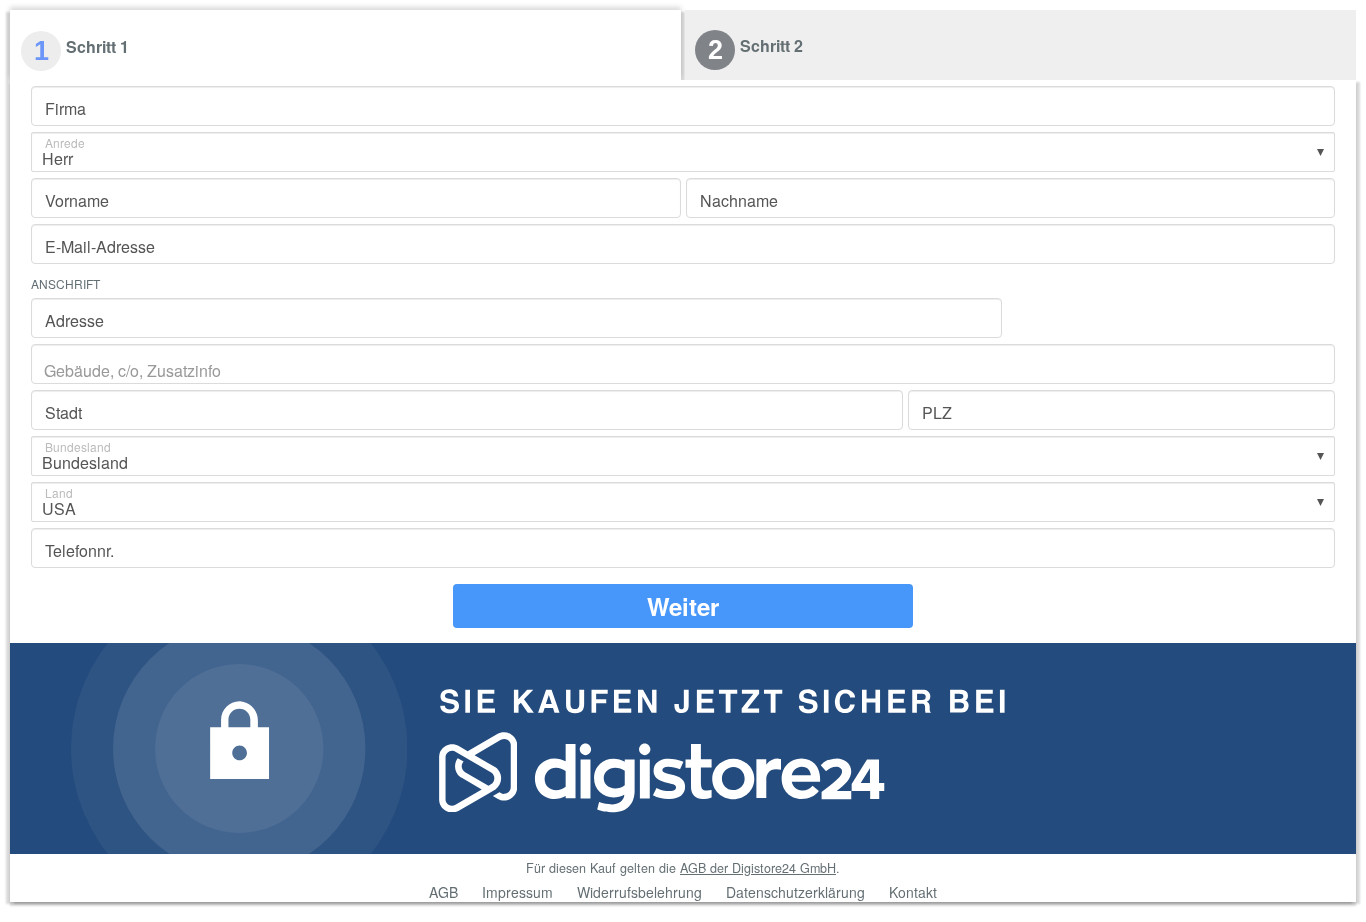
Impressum (517, 892)
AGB (443, 892)
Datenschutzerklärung (795, 892)
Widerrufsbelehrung (639, 892)
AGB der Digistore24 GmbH (758, 868)
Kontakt (913, 892)
